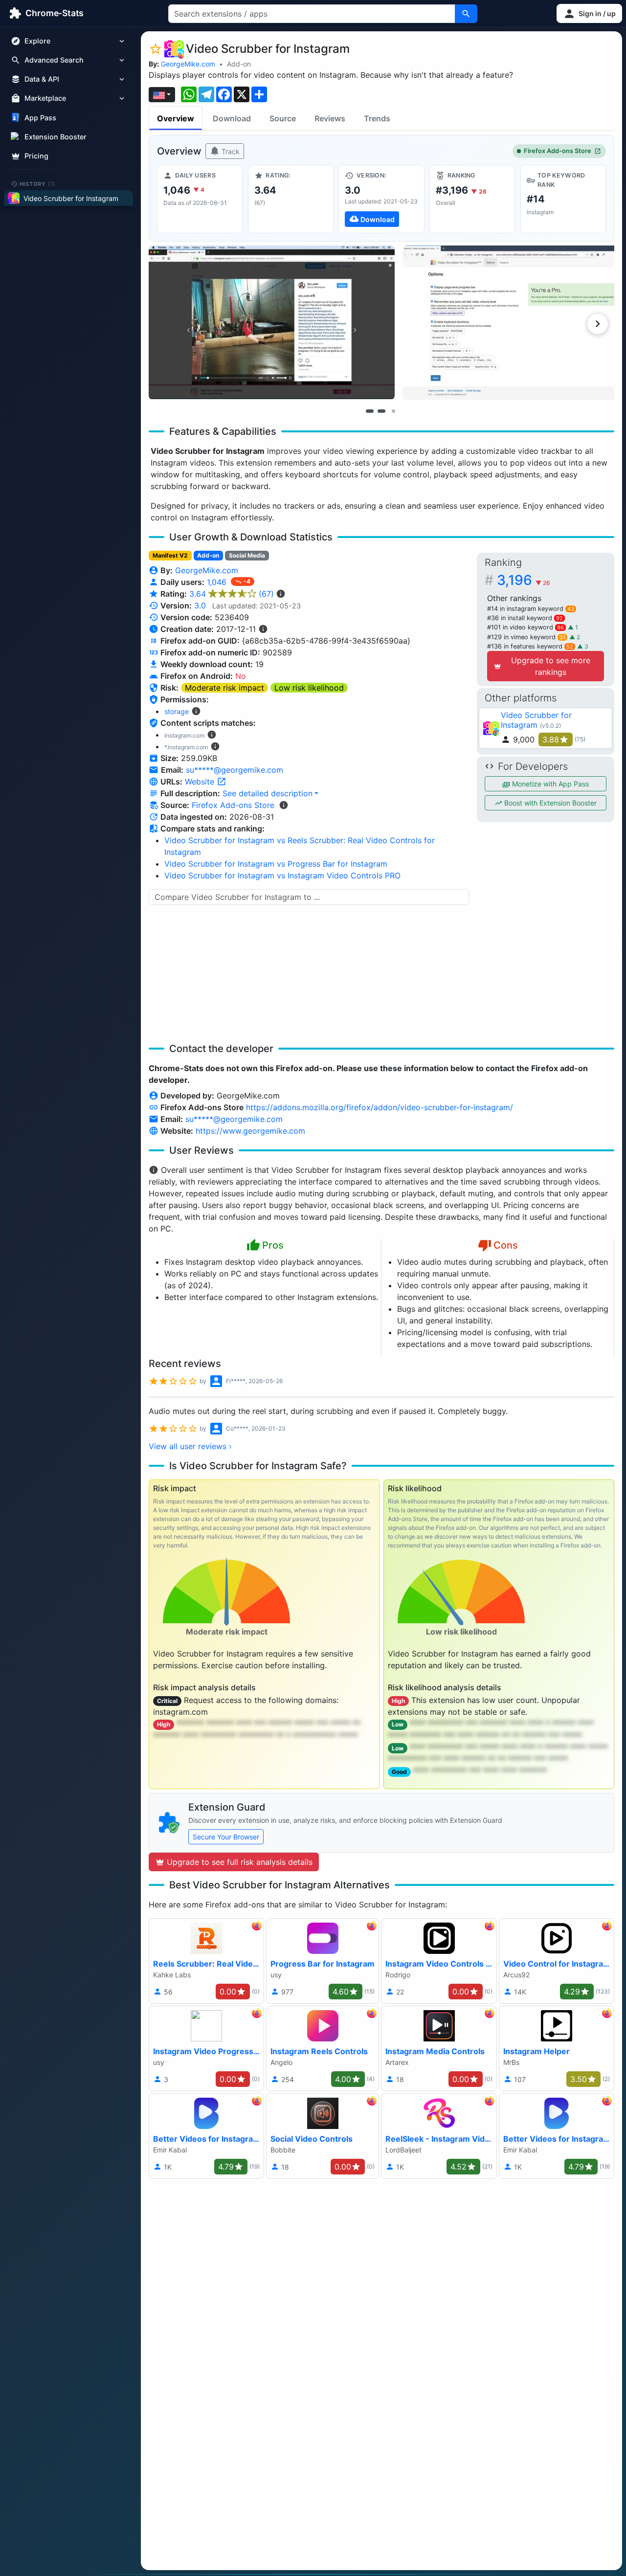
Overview (176, 118)
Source (283, 118)
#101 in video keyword (525, 627)
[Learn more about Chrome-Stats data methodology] (284, 805)
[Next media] (598, 324)
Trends (377, 118)
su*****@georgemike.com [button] (235, 770)
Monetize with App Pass (549, 784)
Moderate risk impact (224, 688)
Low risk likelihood (309, 688)
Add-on (239, 64)
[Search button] (466, 14)
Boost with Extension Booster (549, 803)
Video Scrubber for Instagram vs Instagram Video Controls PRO (282, 875)
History (38, 183)
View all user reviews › (190, 1446)
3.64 (232, 594)
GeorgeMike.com (188, 64)
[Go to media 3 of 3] (393, 411)
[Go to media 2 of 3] (381, 411)
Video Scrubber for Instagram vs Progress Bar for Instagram (276, 864)
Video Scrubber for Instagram (536, 720)
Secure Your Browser (226, 1837)
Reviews (330, 118)
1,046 (218, 582)
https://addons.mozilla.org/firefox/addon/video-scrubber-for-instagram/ (380, 1107)
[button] (589, 13)
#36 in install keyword (525, 618)
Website (201, 782)
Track (230, 151)
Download (232, 118)
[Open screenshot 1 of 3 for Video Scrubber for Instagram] (272, 323)
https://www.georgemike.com (250, 1131)
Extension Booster (56, 137)
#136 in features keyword (530, 646)
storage (177, 711)
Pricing (36, 156)
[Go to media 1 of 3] (370, 411)
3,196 (524, 580)
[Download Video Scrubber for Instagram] (381, 199)
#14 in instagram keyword (531, 609)
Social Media (247, 555)
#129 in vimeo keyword (526, 637)
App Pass (40, 118)
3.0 (200, 605)
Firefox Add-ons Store (558, 151)
